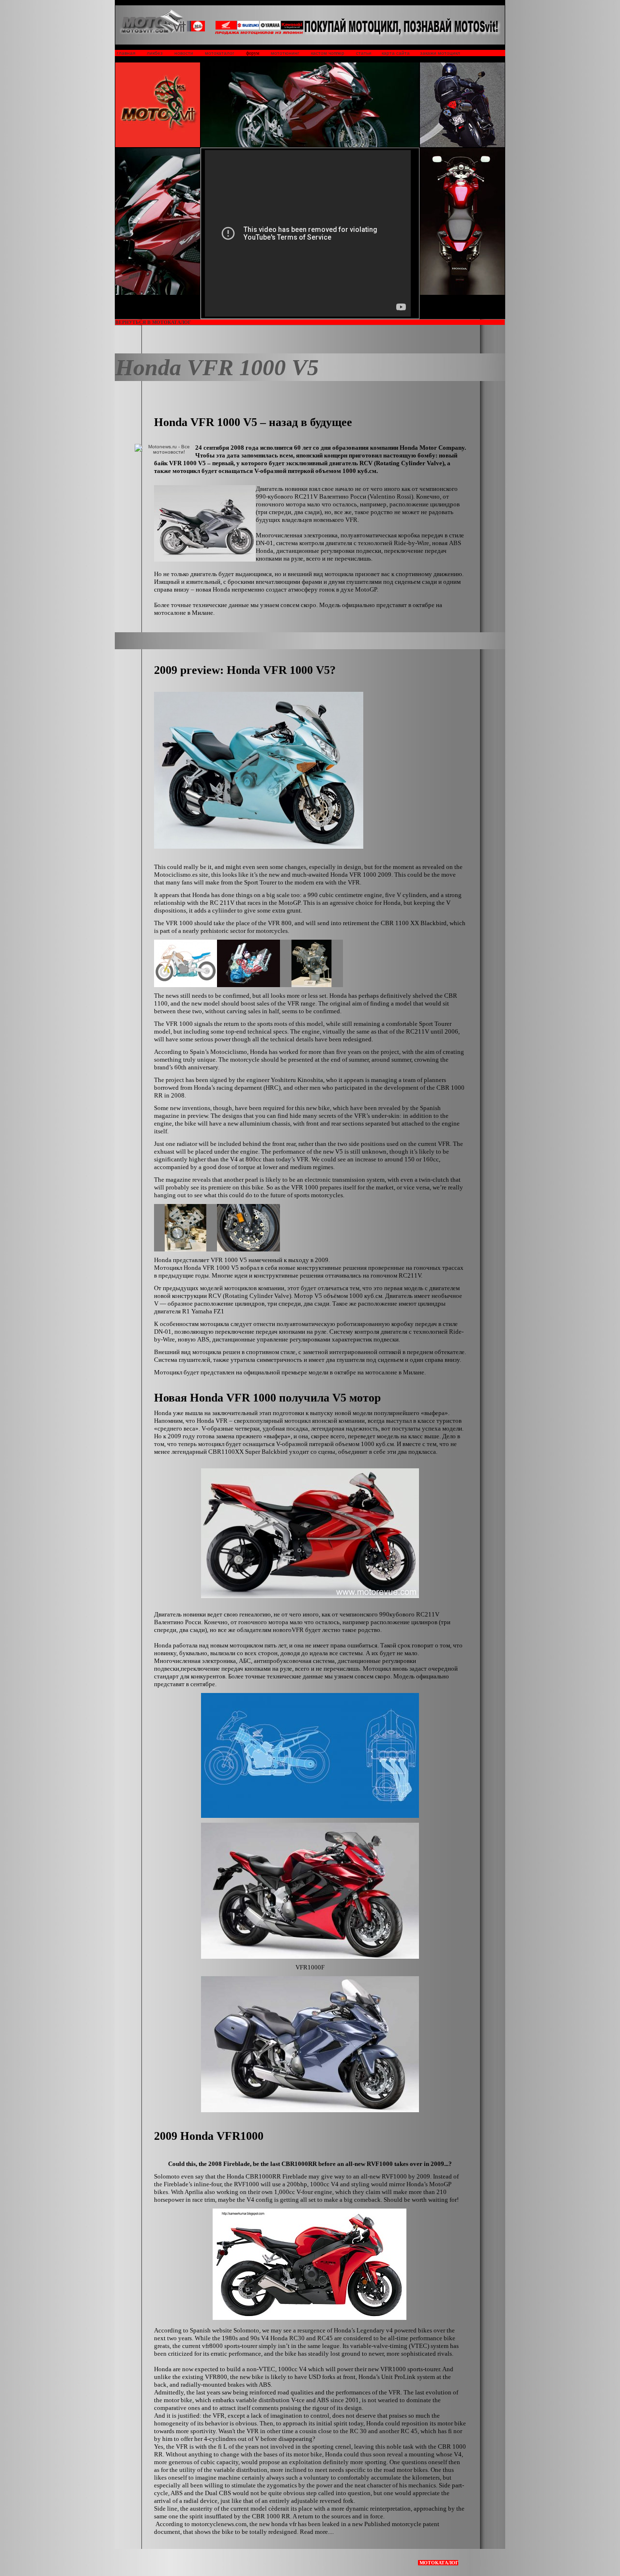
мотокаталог (220, 53)
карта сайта (396, 53)
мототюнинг (285, 53)
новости (184, 53)
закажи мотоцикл (440, 53)
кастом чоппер (328, 53)
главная (125, 53)
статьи (364, 53)
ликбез (155, 53)
